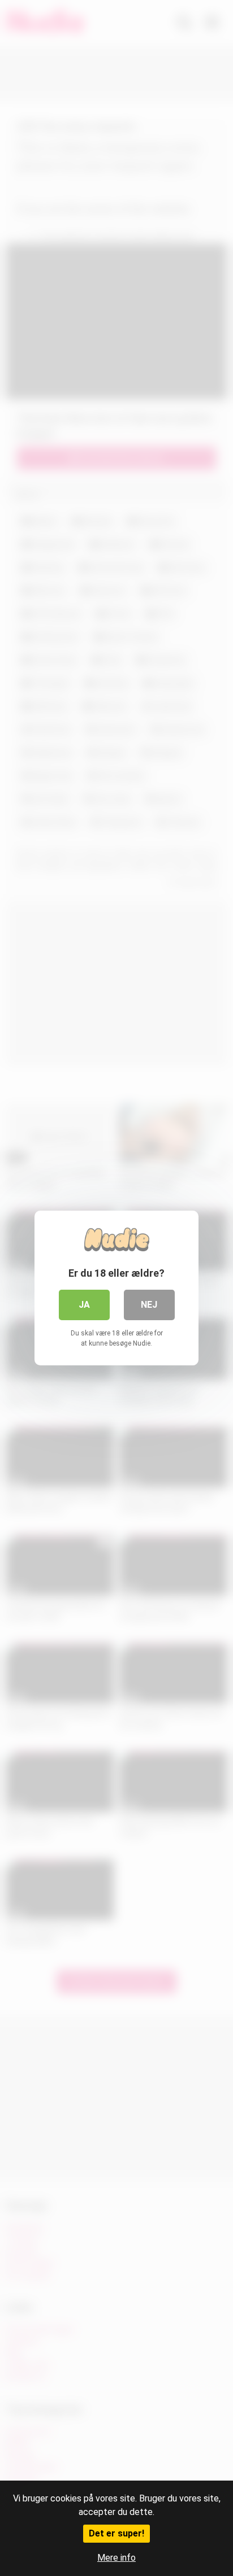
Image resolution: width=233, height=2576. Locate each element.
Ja (84, 1305)
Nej (149, 1305)
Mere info (116, 2558)
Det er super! (116, 2533)
